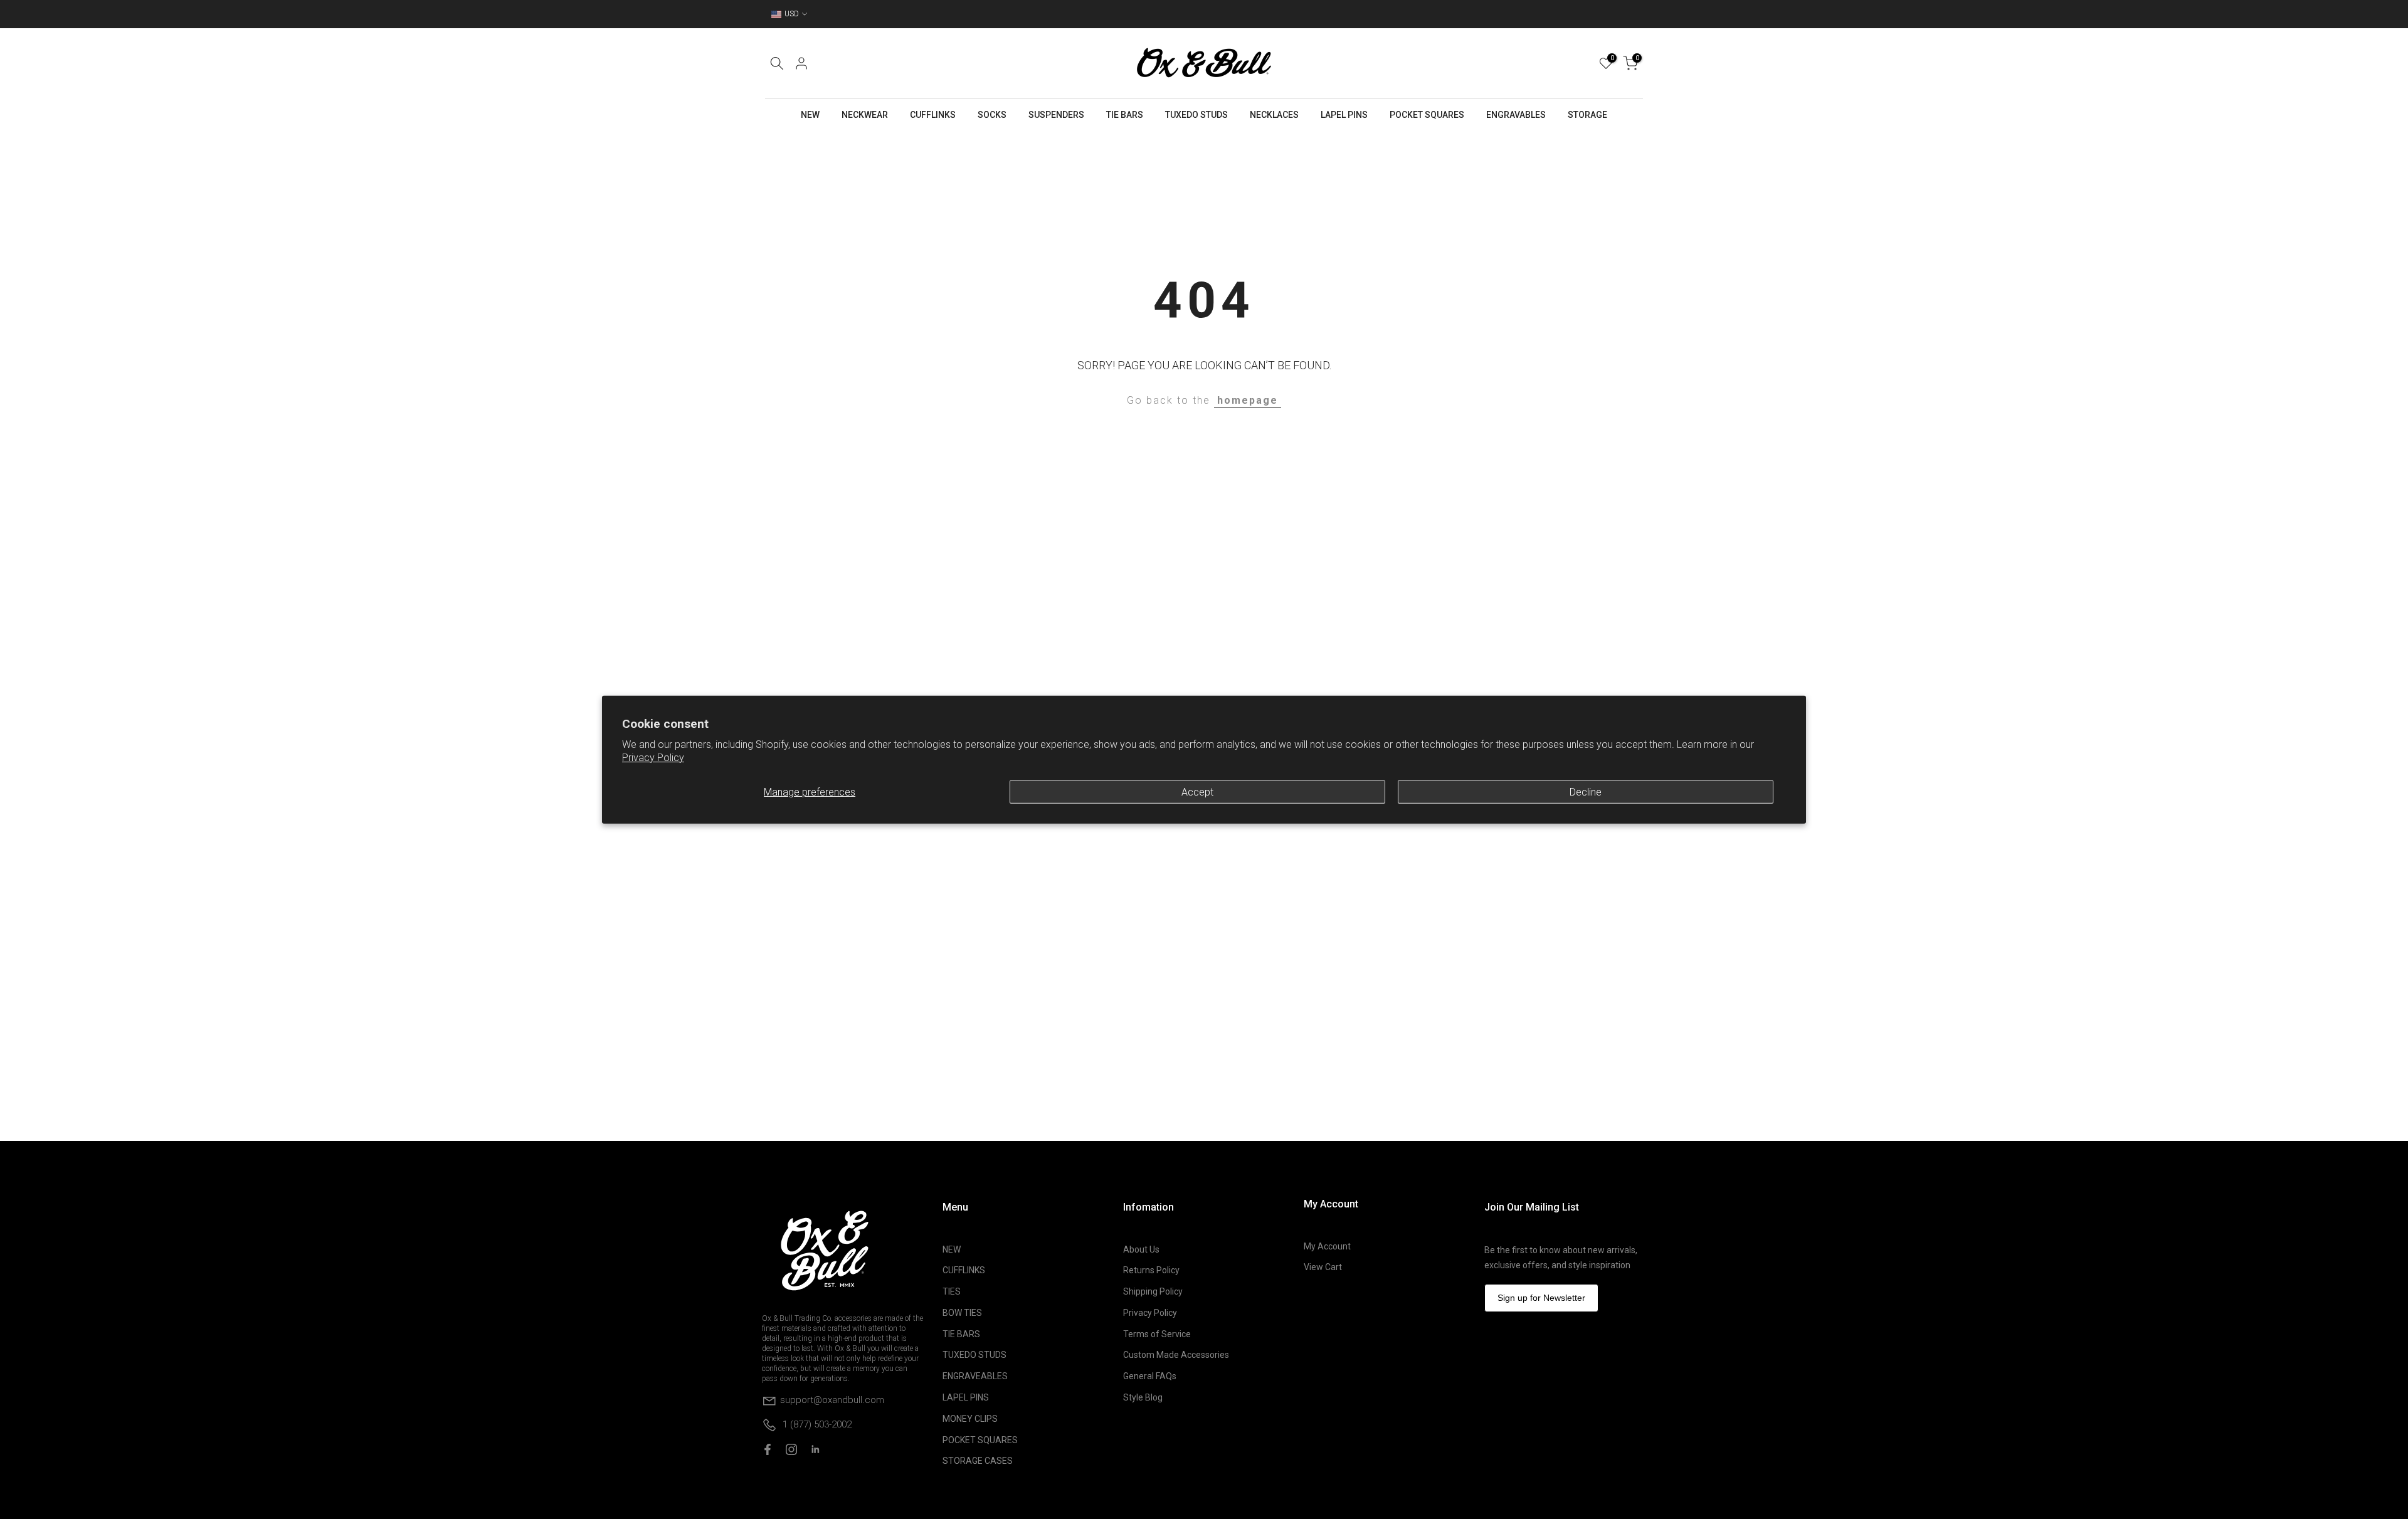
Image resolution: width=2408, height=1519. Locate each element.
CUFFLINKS (933, 115)
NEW (810, 115)
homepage (1248, 400)
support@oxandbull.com (832, 1399)
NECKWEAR (865, 115)
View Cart (1323, 1267)
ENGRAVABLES (1516, 115)
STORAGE (1587, 115)
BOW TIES (962, 1313)
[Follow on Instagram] (791, 1449)
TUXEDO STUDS (1196, 115)
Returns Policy (1151, 1270)
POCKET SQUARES (1427, 115)
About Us (1141, 1249)
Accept (1197, 791)
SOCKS (992, 115)
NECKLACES (1274, 115)
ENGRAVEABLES (975, 1376)
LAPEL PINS (1344, 115)
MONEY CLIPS (970, 1419)
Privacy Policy (653, 758)
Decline (1586, 791)
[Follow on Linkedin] (815, 1449)
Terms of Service (1157, 1334)
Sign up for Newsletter (1541, 1298)
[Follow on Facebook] (768, 1449)
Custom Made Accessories (1176, 1355)
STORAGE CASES (978, 1461)
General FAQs (1150, 1376)
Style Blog (1143, 1397)
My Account (1327, 1246)
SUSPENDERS (1056, 115)
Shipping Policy (1153, 1291)
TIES (952, 1291)
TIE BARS (1125, 115)
